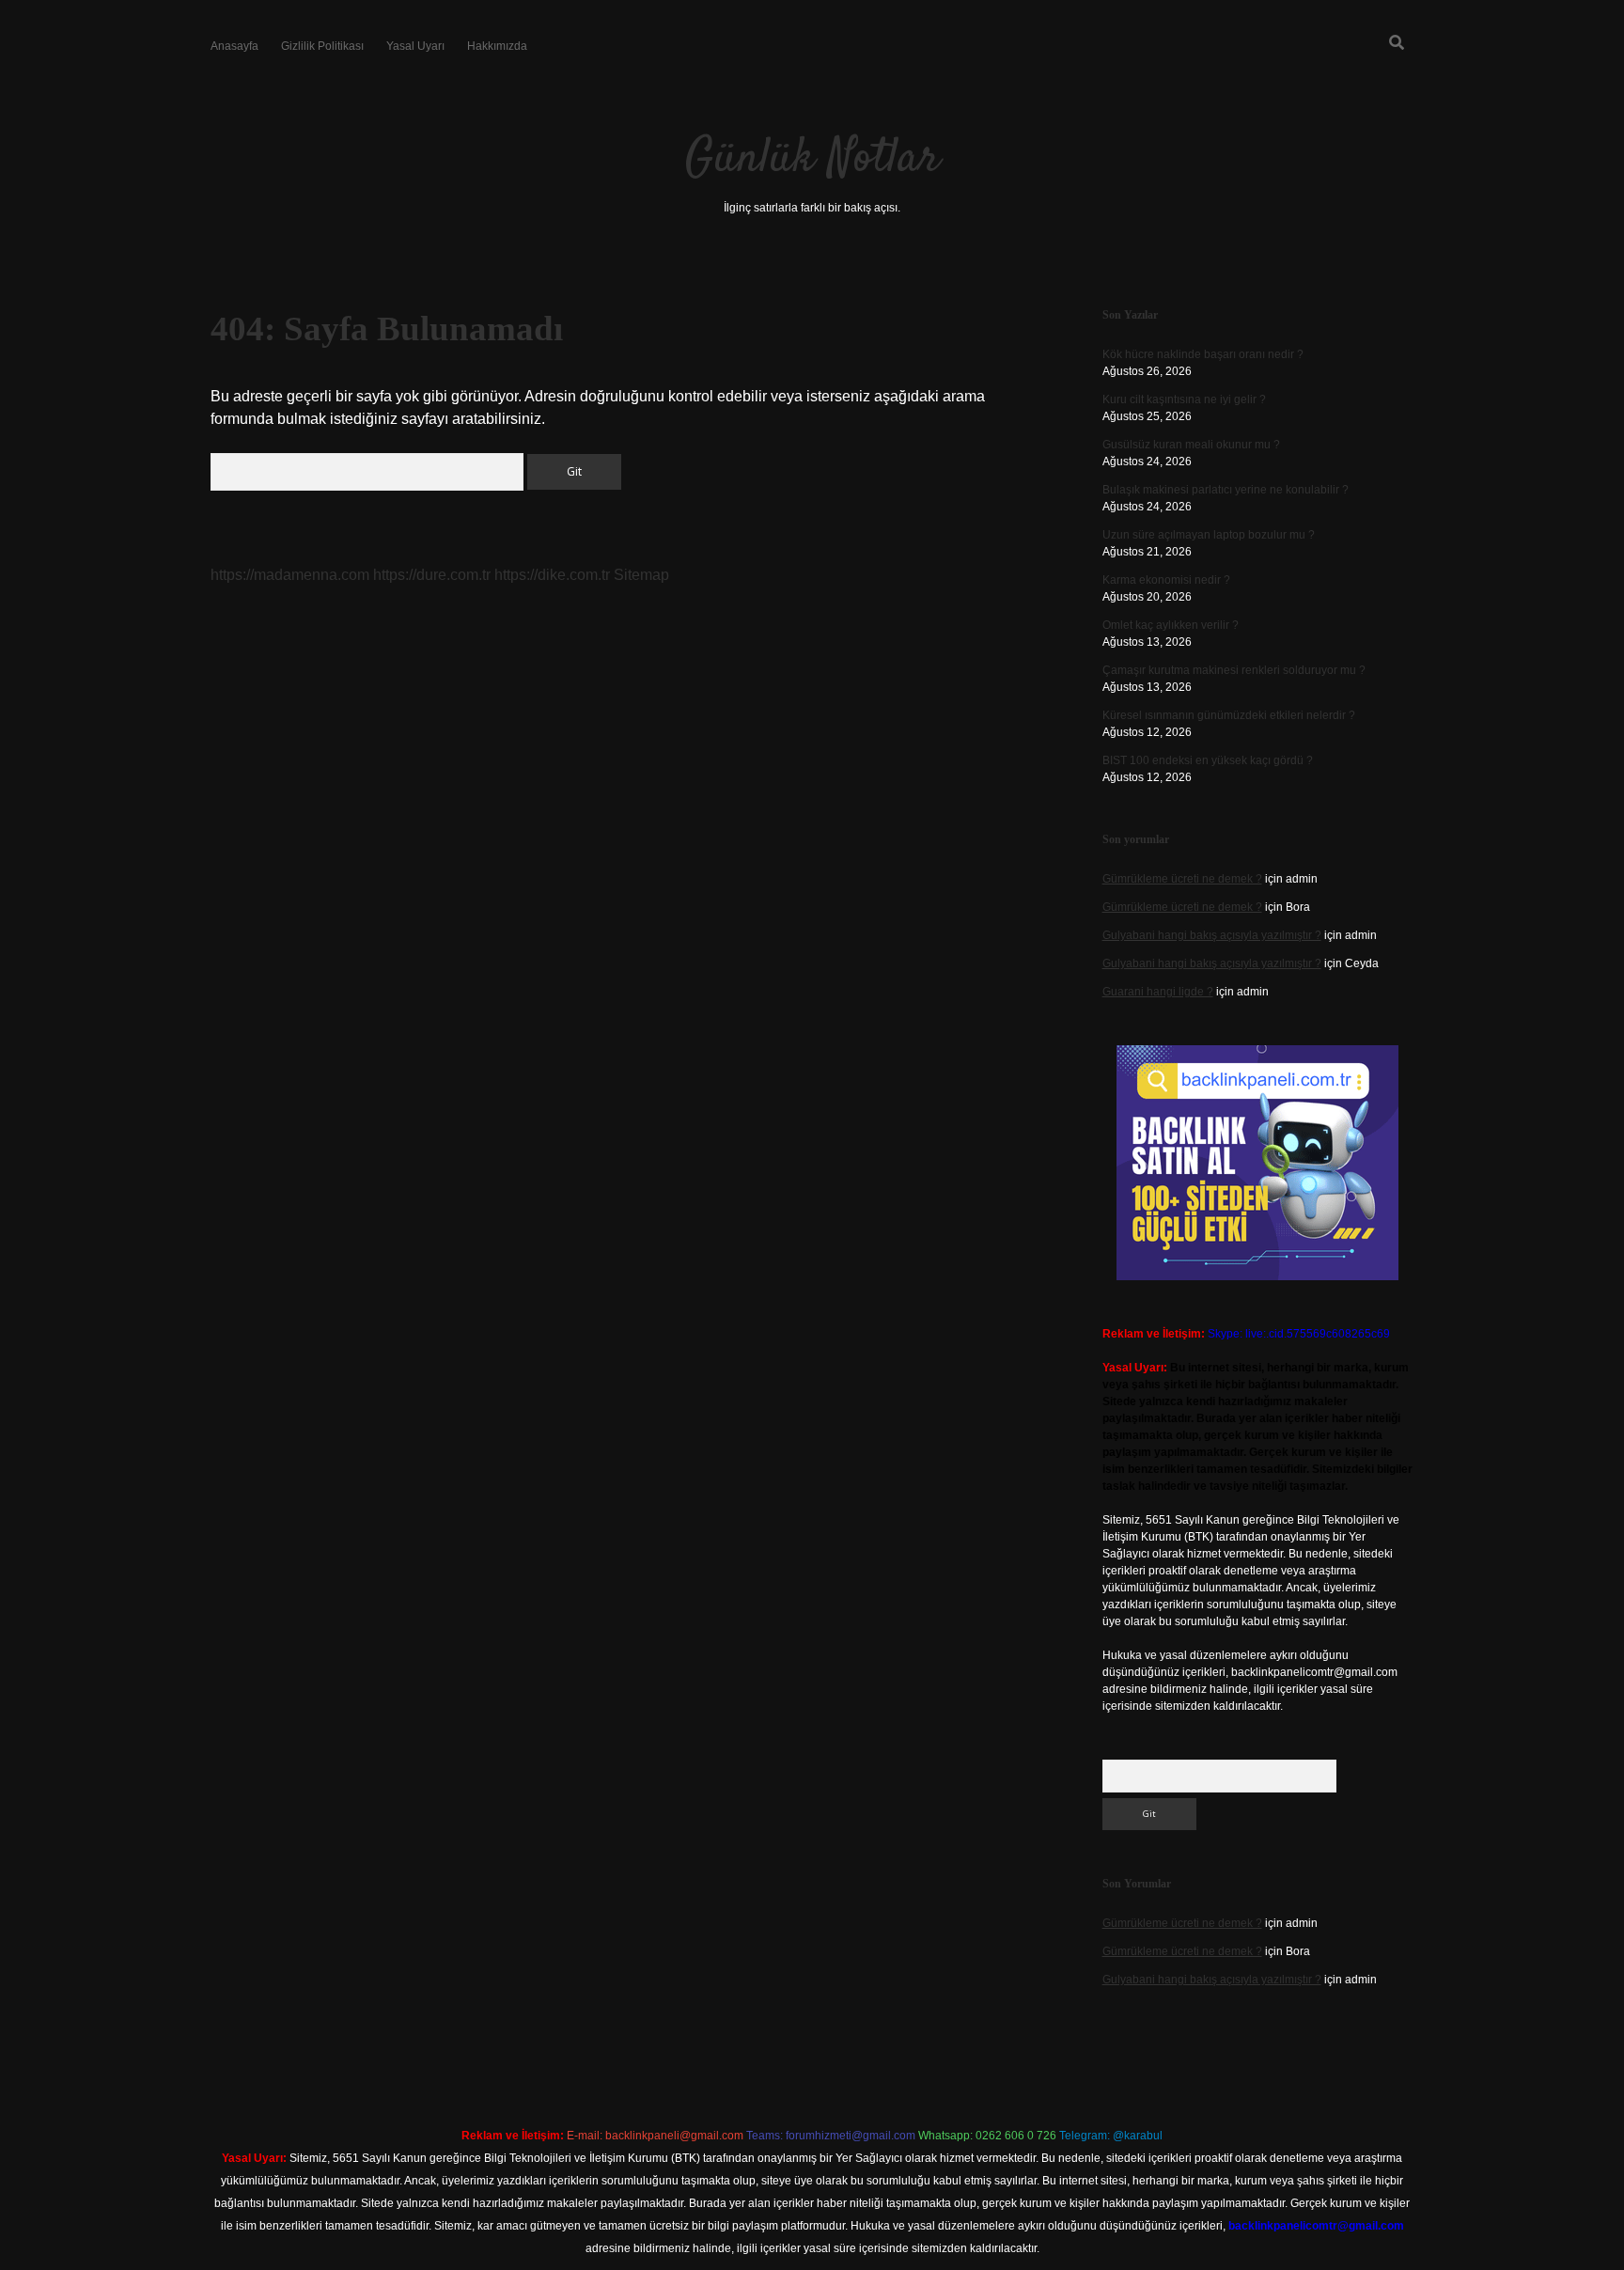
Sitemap (641, 575)
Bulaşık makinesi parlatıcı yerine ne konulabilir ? (1226, 490)
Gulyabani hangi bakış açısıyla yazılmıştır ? (1212, 935)
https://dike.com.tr (552, 575)
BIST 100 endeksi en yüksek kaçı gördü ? (1208, 760)
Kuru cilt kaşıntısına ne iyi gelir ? (1184, 399)
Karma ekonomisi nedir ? (1166, 580)
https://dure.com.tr (432, 575)
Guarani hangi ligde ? (1158, 992)
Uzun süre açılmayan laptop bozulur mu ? (1209, 535)
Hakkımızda (497, 46)
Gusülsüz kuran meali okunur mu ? (1191, 445)
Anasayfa (234, 46)
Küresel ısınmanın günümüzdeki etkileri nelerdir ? (1229, 715)
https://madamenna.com (290, 575)
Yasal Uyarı (415, 46)
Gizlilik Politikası (322, 46)
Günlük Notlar (812, 159)
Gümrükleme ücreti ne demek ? (1182, 879)
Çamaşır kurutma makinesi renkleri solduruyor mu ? (1234, 670)
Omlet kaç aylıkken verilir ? (1171, 625)
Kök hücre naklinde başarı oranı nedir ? (1203, 354)
